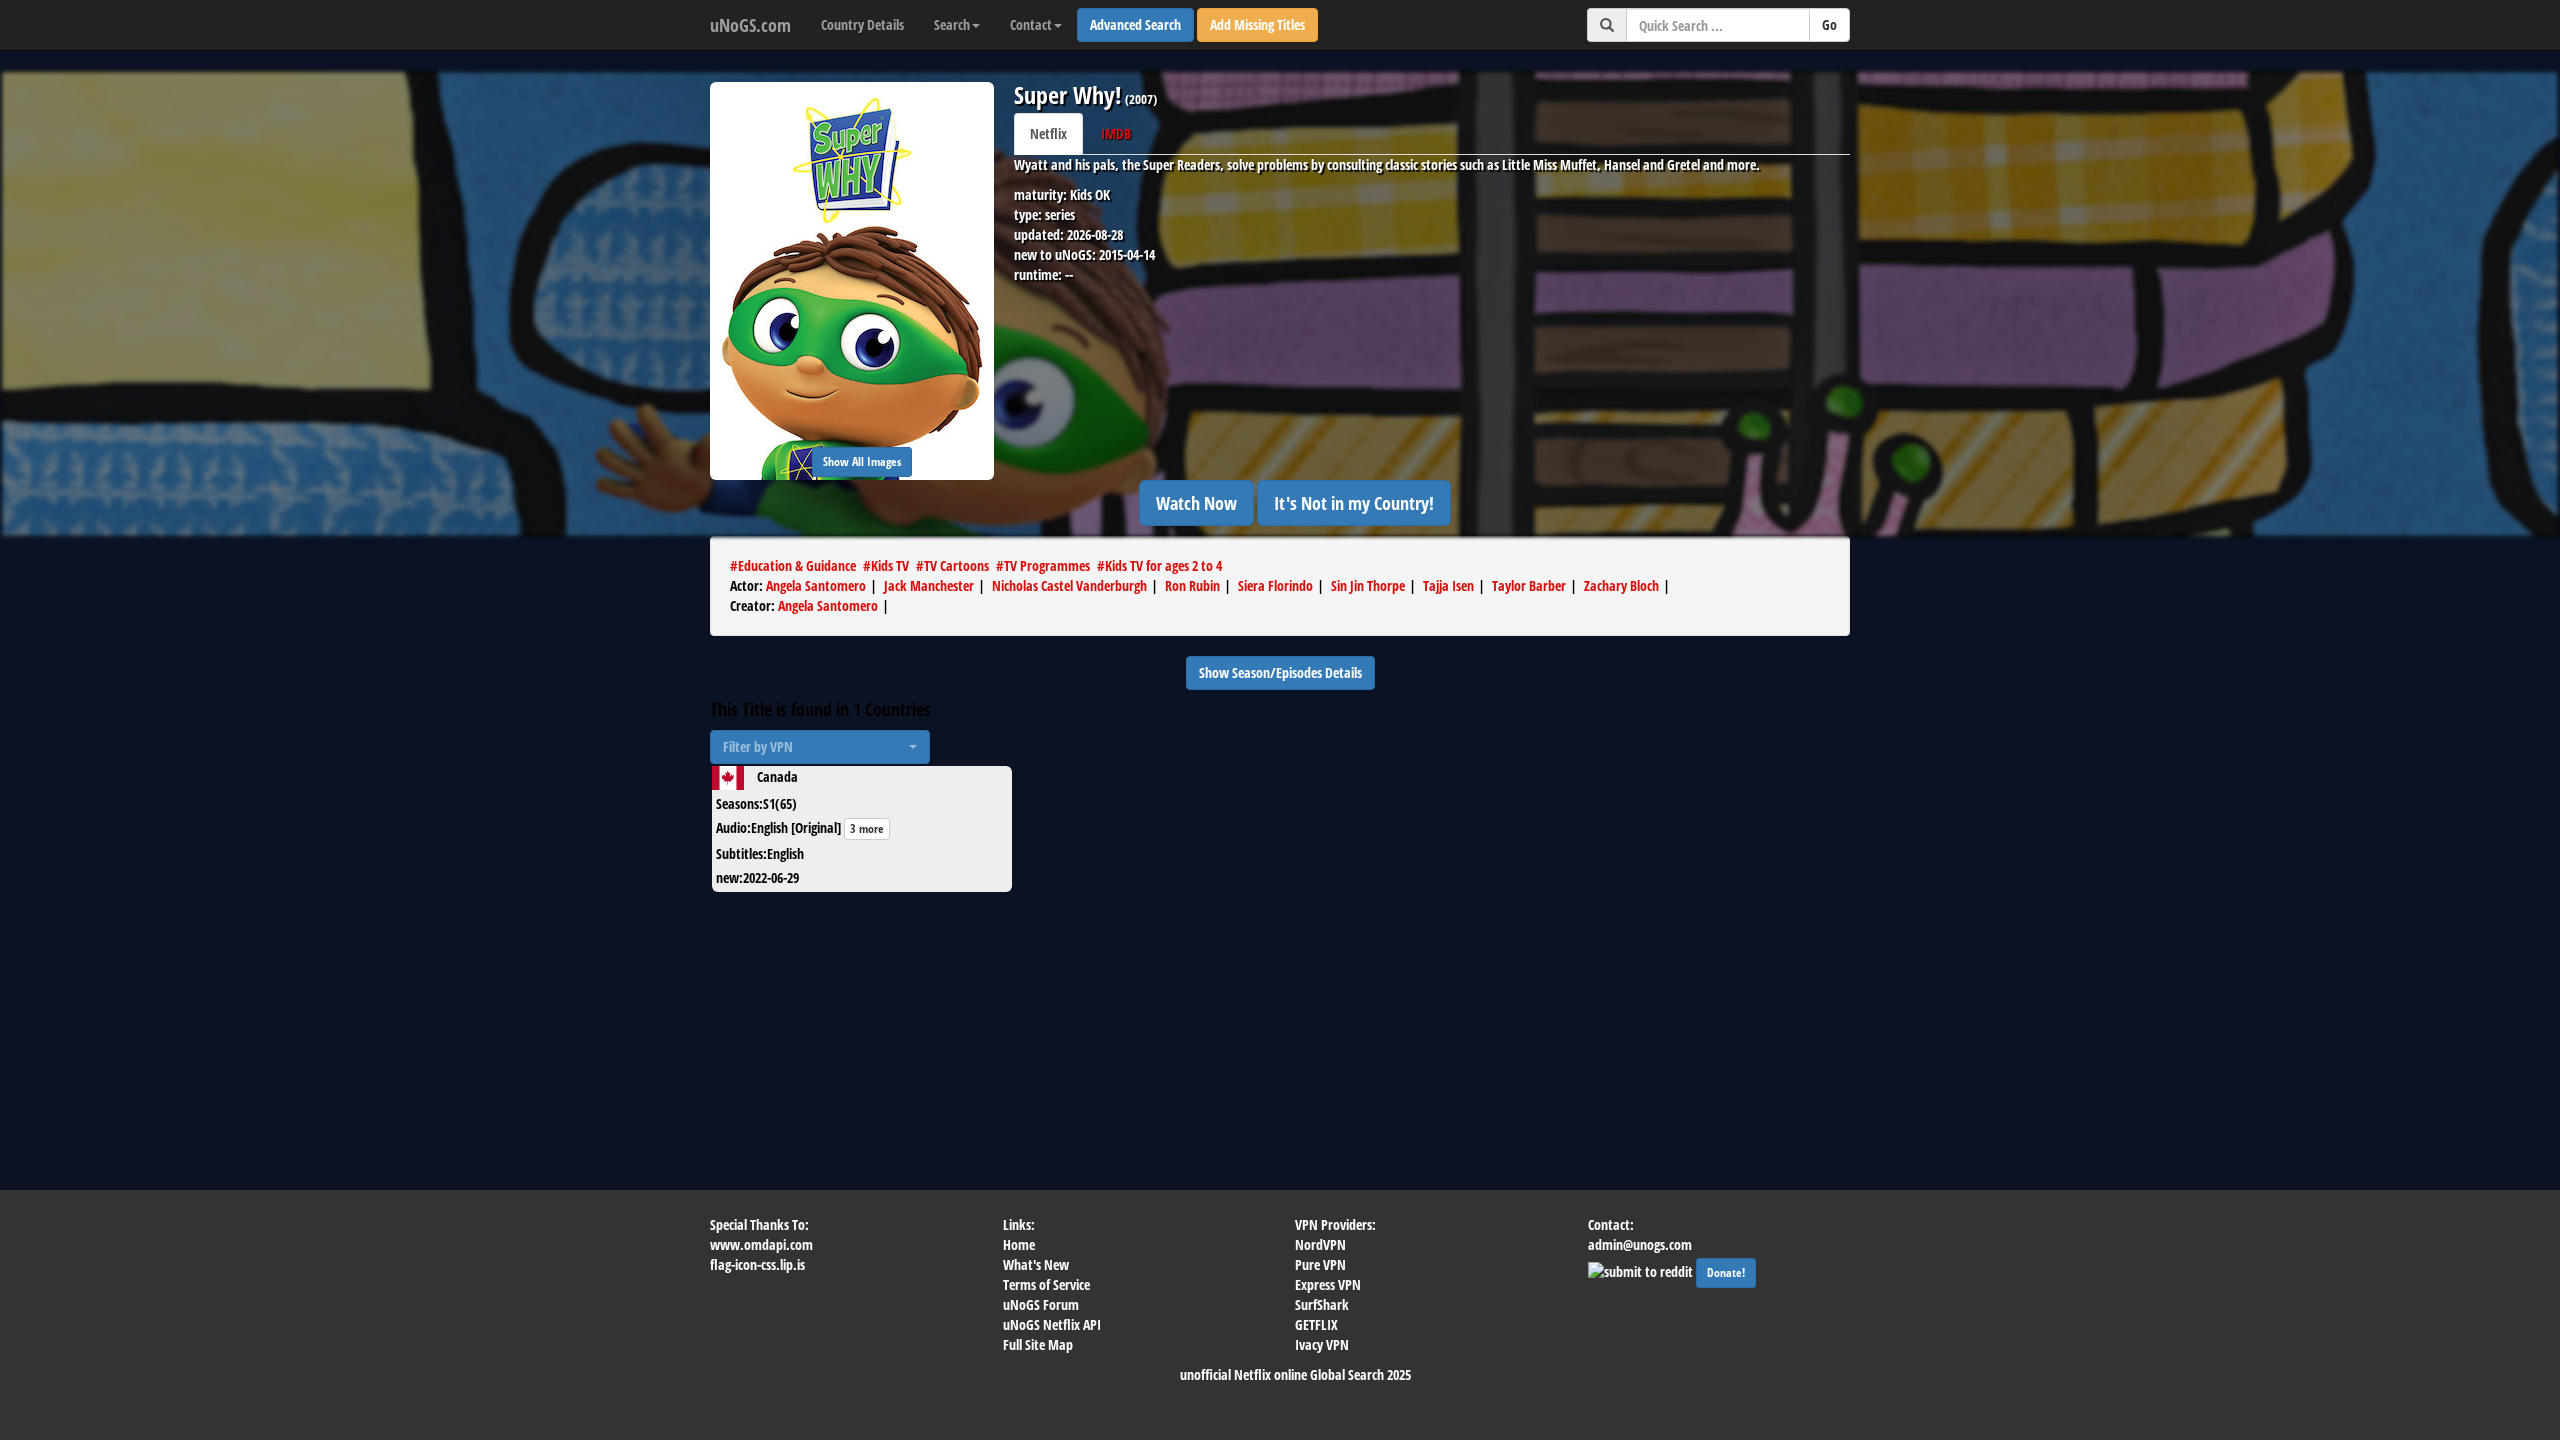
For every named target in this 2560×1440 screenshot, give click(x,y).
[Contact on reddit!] (1642, 1269)
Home (1019, 1244)
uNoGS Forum (1041, 1304)
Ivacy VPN (1322, 1344)
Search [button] (952, 24)
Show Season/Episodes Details (1280, 672)
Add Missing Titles (1257, 24)
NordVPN (1320, 1244)
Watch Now (1196, 503)
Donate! (1726, 1272)
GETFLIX (1316, 1324)
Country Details (862, 24)
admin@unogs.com (1640, 1244)
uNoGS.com (750, 25)
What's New (1036, 1264)
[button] (820, 747)
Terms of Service (1046, 1284)
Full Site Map (1038, 1344)
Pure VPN (1320, 1264)
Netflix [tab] (1048, 133)
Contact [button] (1031, 24)
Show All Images (862, 461)
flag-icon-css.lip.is (757, 1264)
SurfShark (1322, 1304)
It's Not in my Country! (1354, 503)
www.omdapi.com (761, 1244)
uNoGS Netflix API (1052, 1324)
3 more (867, 828)
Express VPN (1328, 1284)
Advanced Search (1135, 24)
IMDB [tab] (1116, 133)
